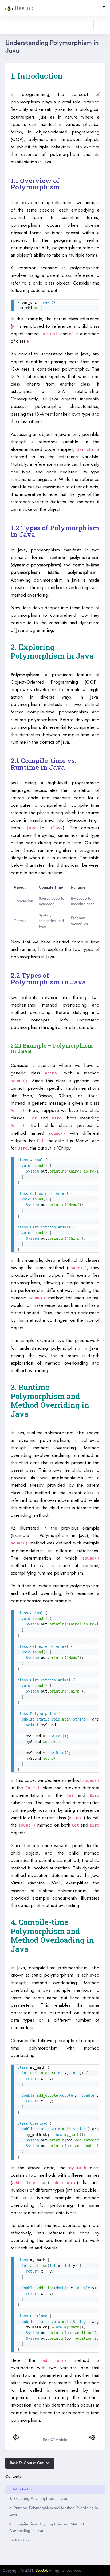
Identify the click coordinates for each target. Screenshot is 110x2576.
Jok (24, 8)
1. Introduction (21, 2489)
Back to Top (19, 2540)
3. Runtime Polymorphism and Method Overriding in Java (54, 2511)
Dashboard (15, 25)
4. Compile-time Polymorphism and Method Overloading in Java (47, 2528)
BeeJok (42, 2571)
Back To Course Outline (30, 2463)
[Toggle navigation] (104, 8)
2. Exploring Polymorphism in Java (38, 2499)
